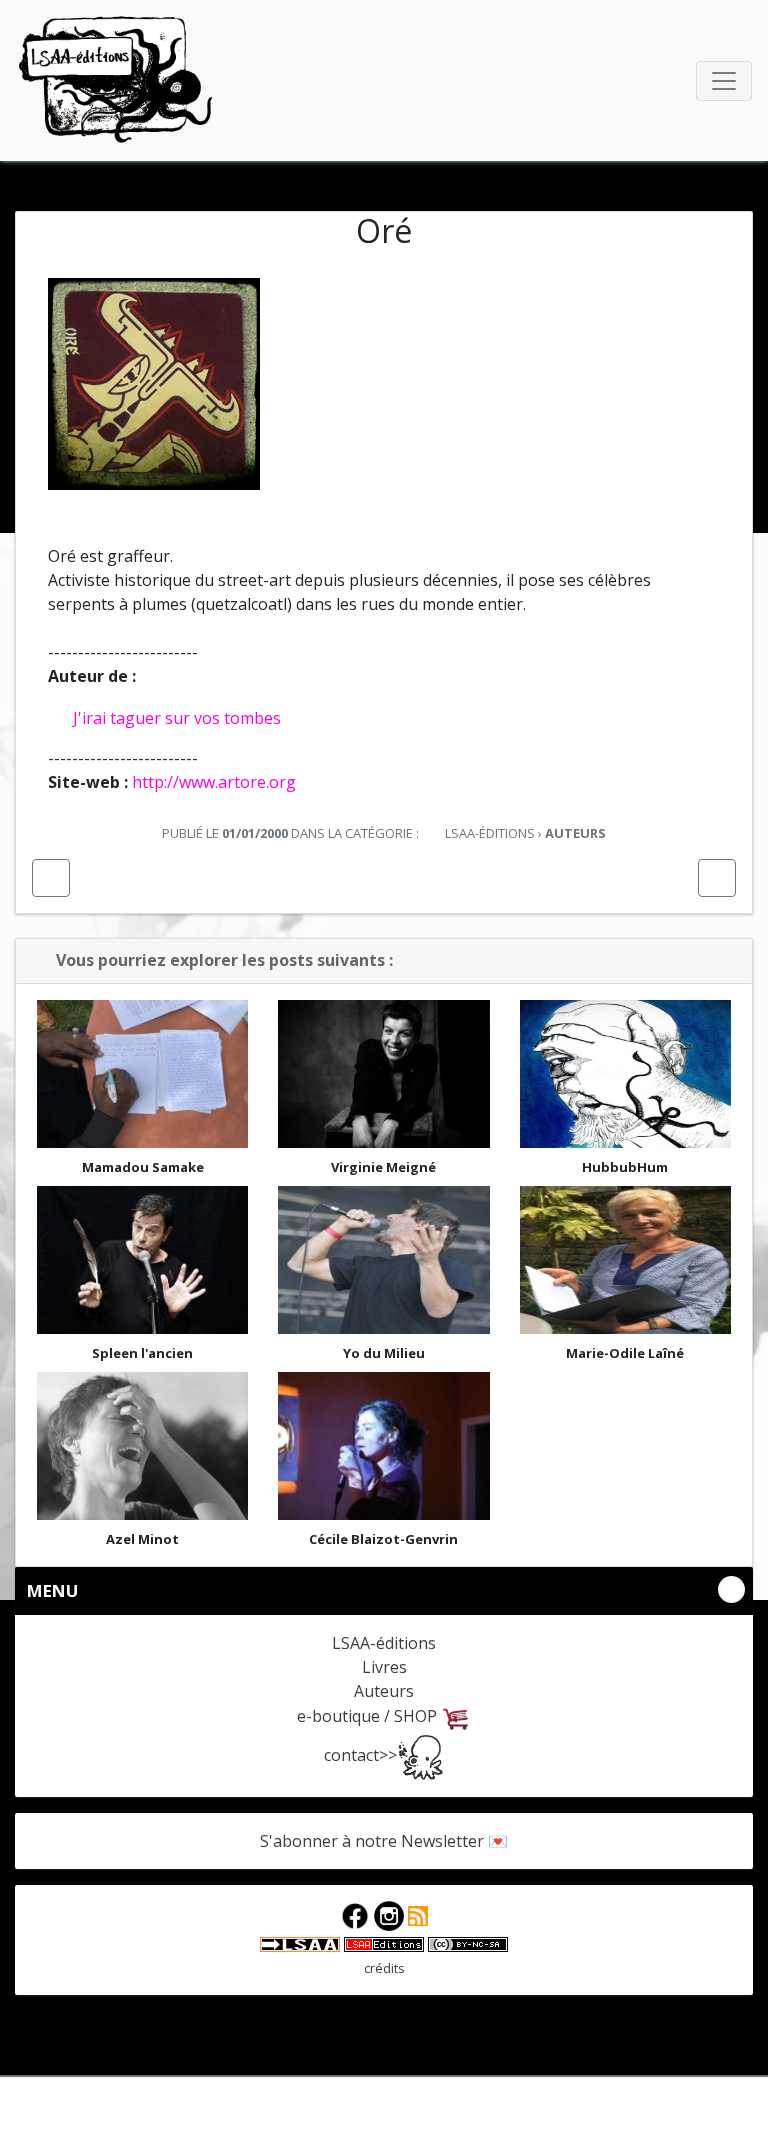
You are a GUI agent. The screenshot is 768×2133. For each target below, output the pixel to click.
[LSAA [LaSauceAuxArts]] (300, 1943)
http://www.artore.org (214, 782)
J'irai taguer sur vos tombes (177, 718)
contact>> (360, 1755)
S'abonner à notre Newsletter (372, 1841)
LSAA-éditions (116, 80)
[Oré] (154, 382)
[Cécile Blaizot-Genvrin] (383, 1446)
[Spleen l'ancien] (142, 1260)
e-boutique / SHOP (369, 1716)
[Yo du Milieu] (383, 1260)
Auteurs (384, 1691)
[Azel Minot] (142, 1446)
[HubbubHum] (625, 1074)
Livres (384, 1667)
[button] (51, 878)
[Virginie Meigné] (383, 1074)
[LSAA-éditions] (384, 1943)
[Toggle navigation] (724, 81)
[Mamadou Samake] (142, 1074)
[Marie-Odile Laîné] (625, 1260)
